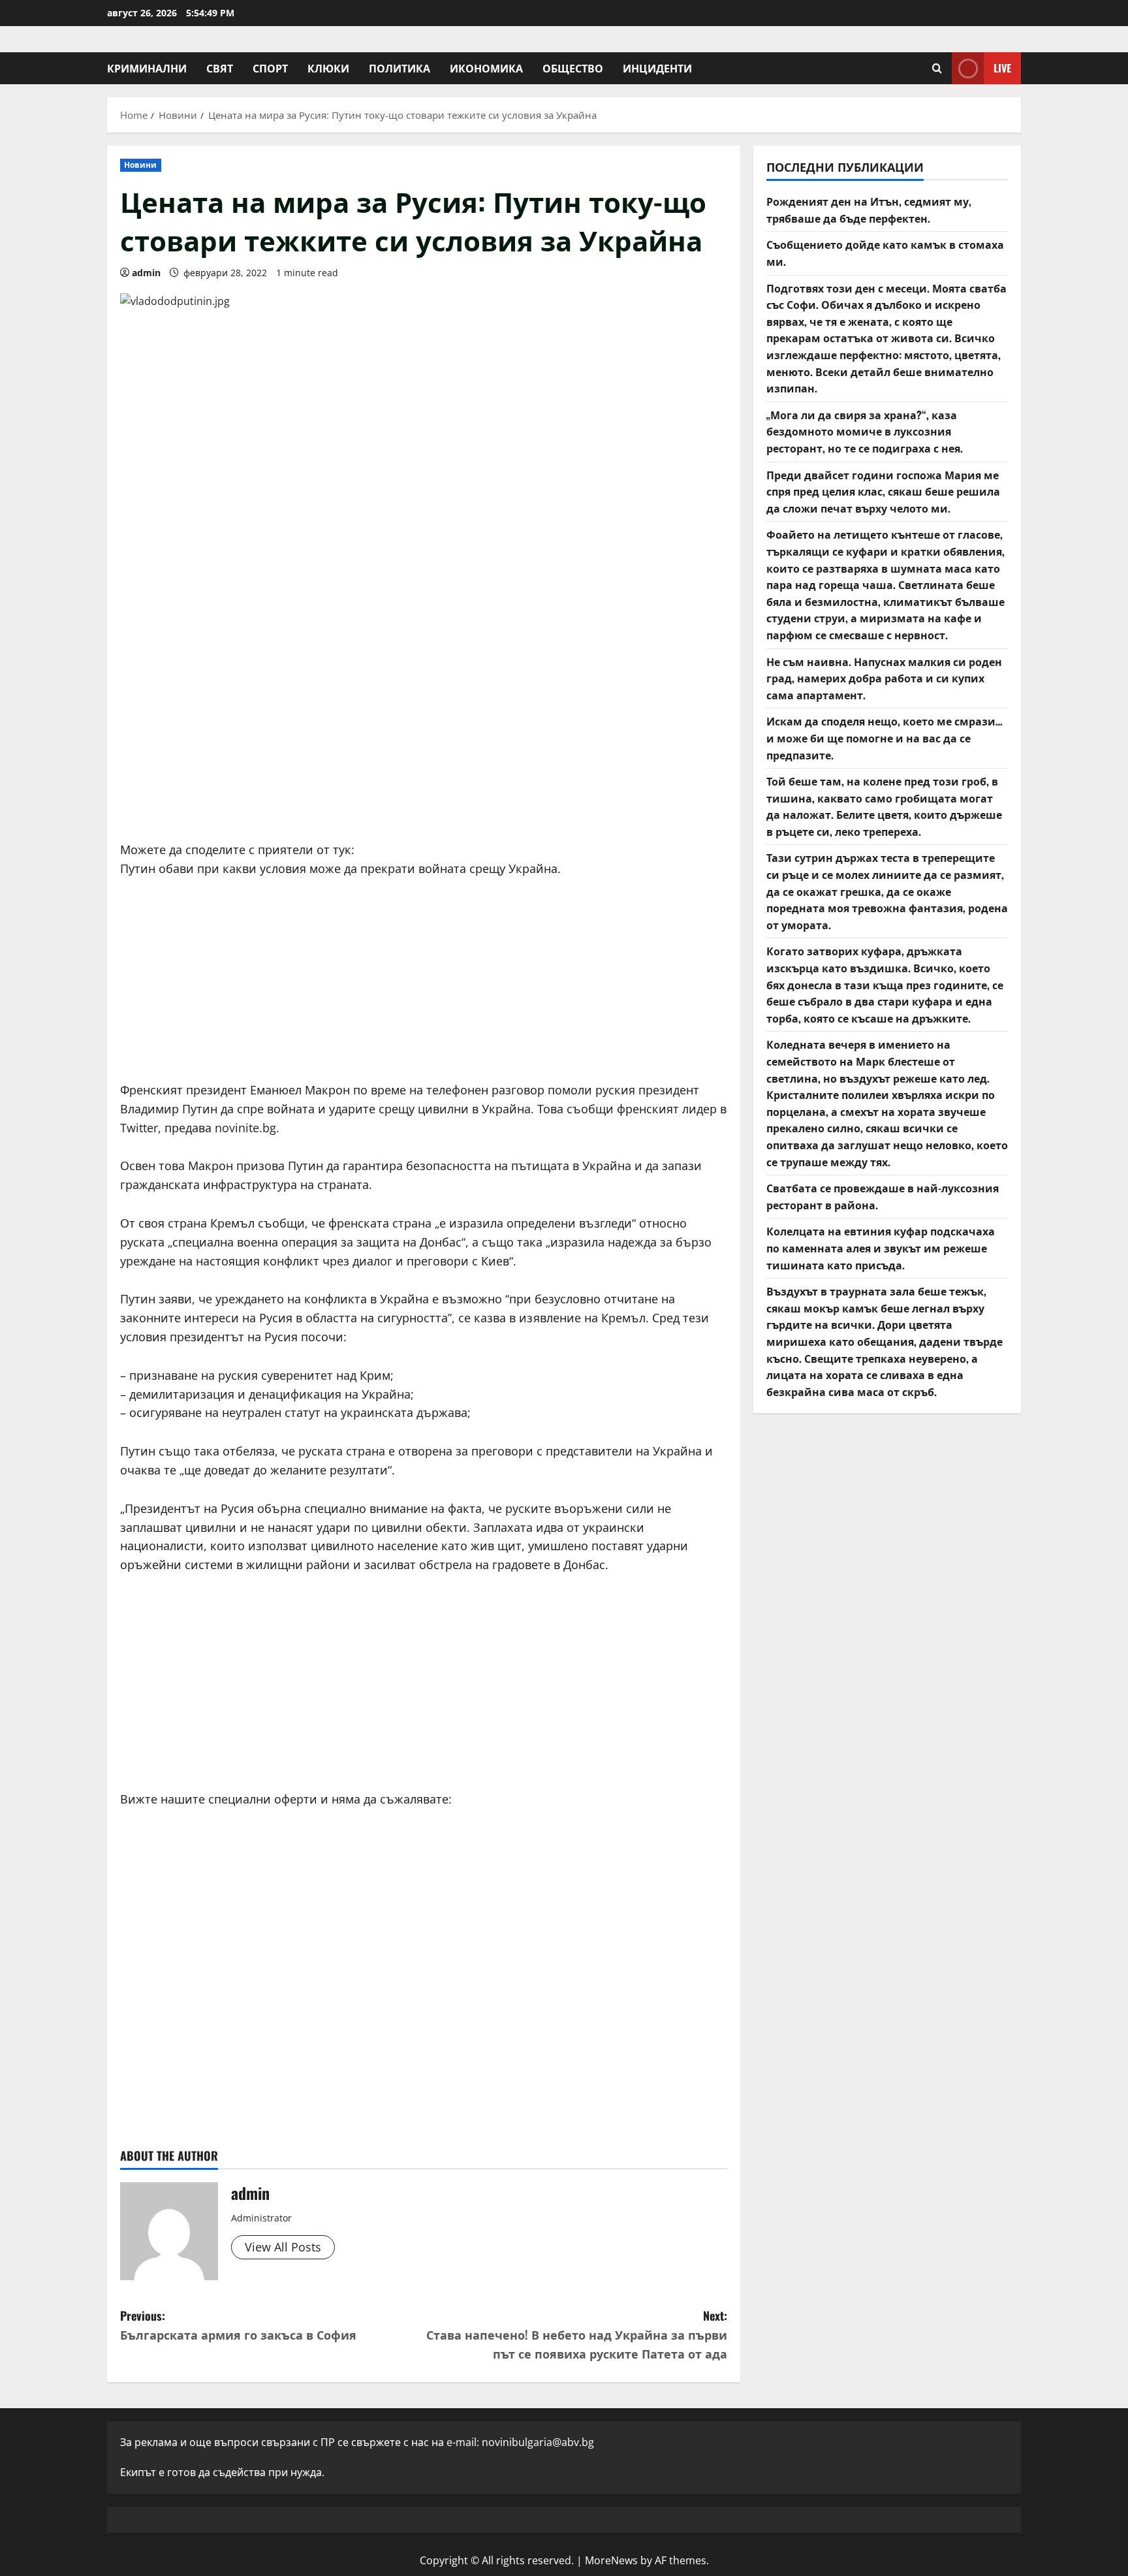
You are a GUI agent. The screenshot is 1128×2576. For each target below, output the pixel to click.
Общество (573, 68)
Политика (399, 68)
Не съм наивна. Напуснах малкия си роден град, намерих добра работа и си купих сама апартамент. (884, 677)
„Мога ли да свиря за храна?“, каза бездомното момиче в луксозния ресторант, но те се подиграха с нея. (865, 431)
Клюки (328, 68)
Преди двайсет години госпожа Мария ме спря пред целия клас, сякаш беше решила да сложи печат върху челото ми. (883, 491)
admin (146, 273)
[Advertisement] (424, 729)
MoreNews (611, 2560)
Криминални (147, 68)
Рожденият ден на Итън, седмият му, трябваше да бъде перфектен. (869, 210)
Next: (577, 2334)
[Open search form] (937, 68)
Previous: (238, 2325)
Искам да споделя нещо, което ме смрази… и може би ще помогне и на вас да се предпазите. (885, 738)
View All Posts (283, 2247)
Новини (141, 165)
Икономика (486, 68)
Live (1002, 68)
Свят (220, 68)
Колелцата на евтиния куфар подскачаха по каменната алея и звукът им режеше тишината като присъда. (881, 1248)
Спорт (270, 68)
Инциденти (657, 68)
